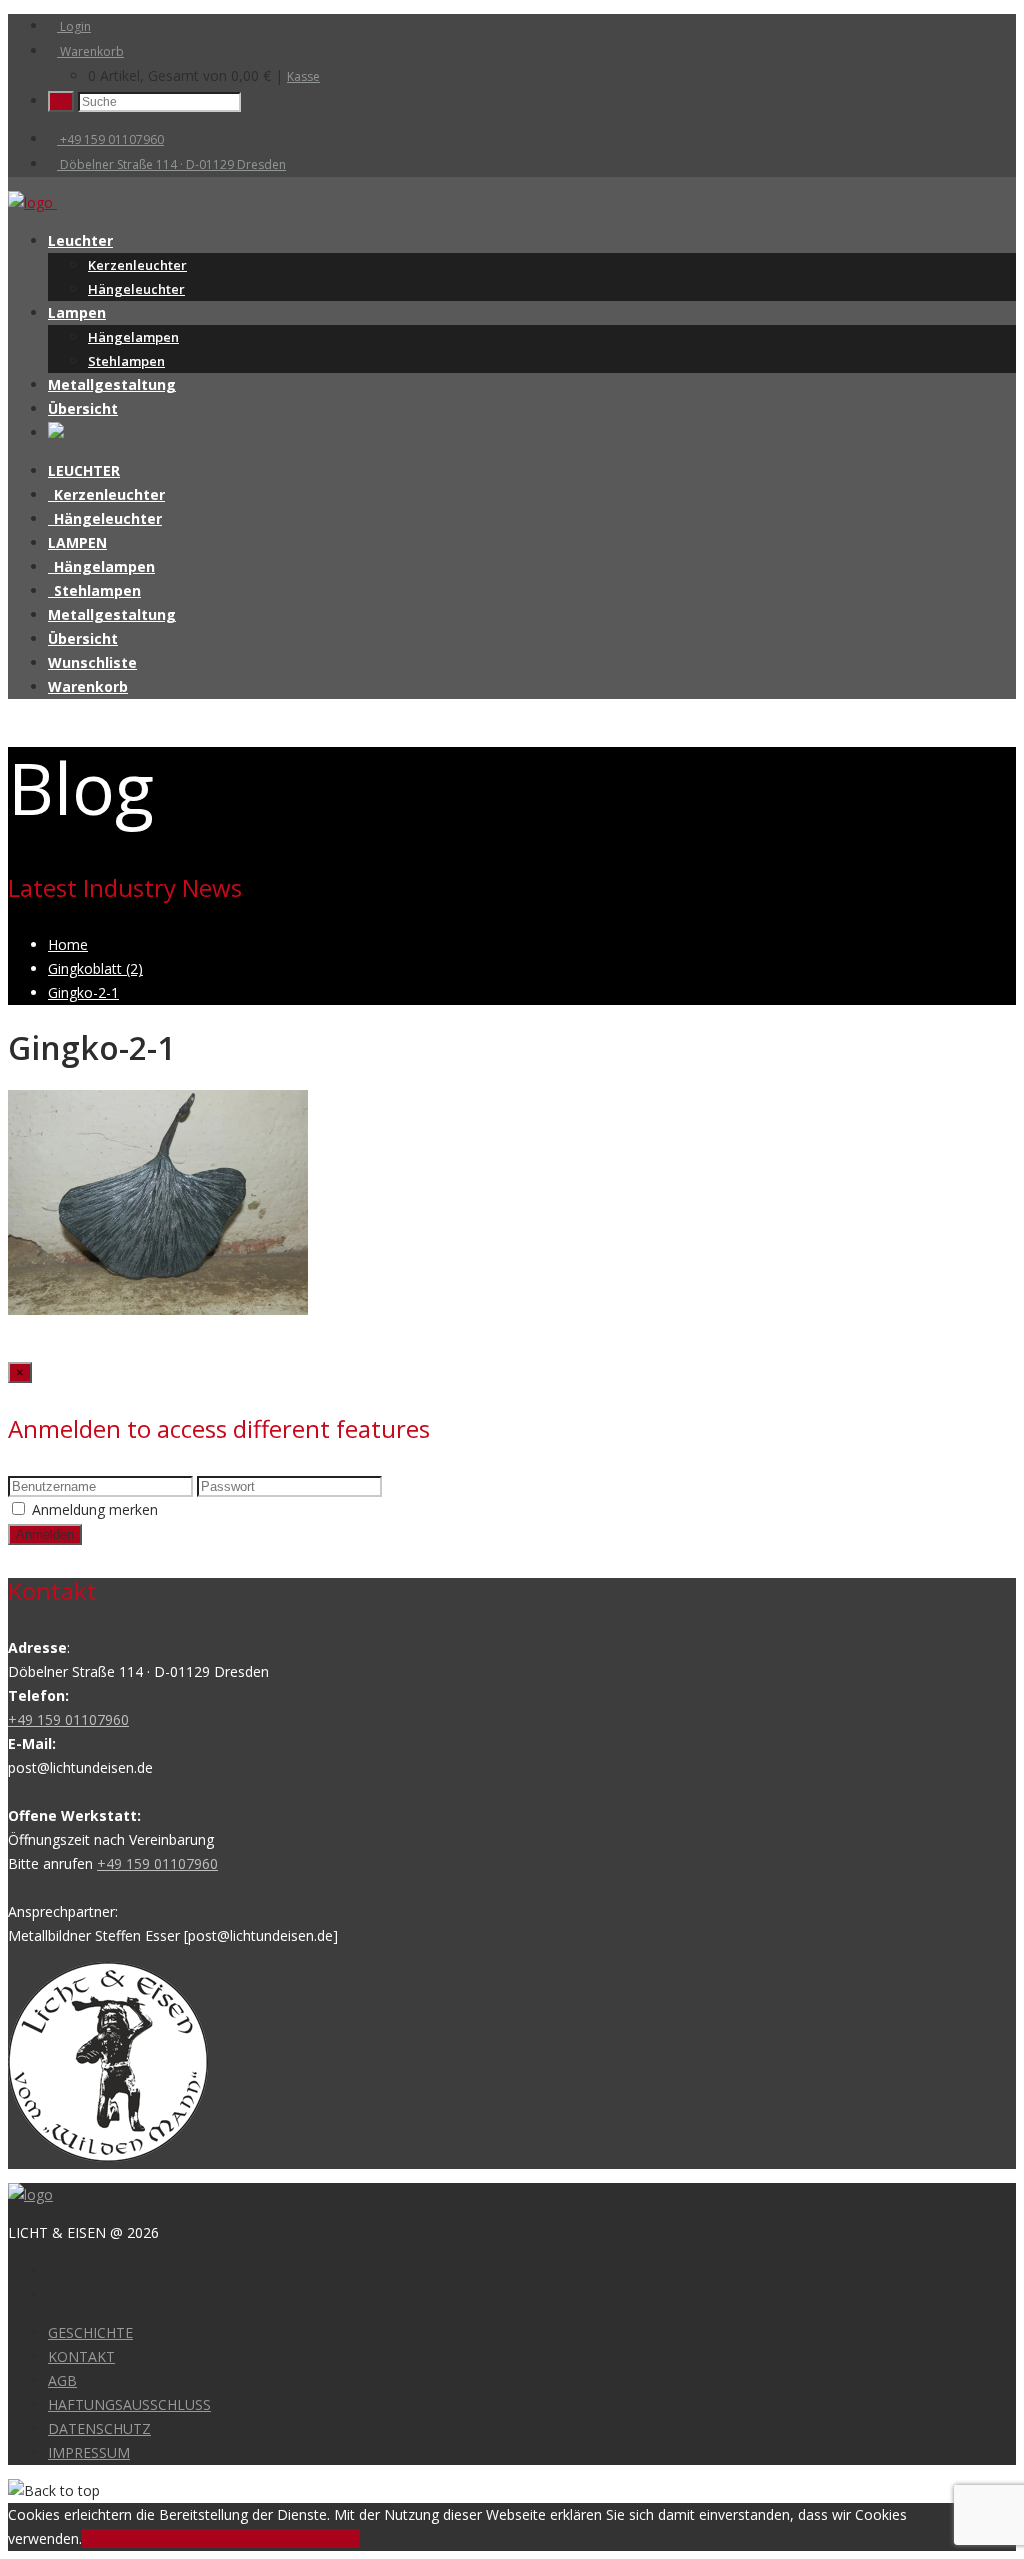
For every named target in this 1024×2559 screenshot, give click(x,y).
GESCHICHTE (90, 2332)
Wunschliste (92, 662)
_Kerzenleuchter (106, 494)
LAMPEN (77, 542)
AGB (62, 2380)
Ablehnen (188, 2538)
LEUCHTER (84, 470)
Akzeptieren (120, 2538)
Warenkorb (90, 51)
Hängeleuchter (136, 289)
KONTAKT (81, 2356)
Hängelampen (133, 337)
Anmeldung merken (95, 1509)
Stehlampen (126, 361)
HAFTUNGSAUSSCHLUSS (129, 2404)
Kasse (303, 76)
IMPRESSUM (89, 2452)
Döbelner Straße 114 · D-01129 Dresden (171, 164)
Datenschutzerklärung (289, 2538)
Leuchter (80, 240)
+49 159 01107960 (110, 139)
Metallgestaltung (112, 384)
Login (74, 26)
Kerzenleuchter (137, 265)
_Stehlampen (94, 590)
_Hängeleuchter (105, 518)
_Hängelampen (101, 566)
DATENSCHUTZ (99, 2428)
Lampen (77, 312)
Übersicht (83, 408)
